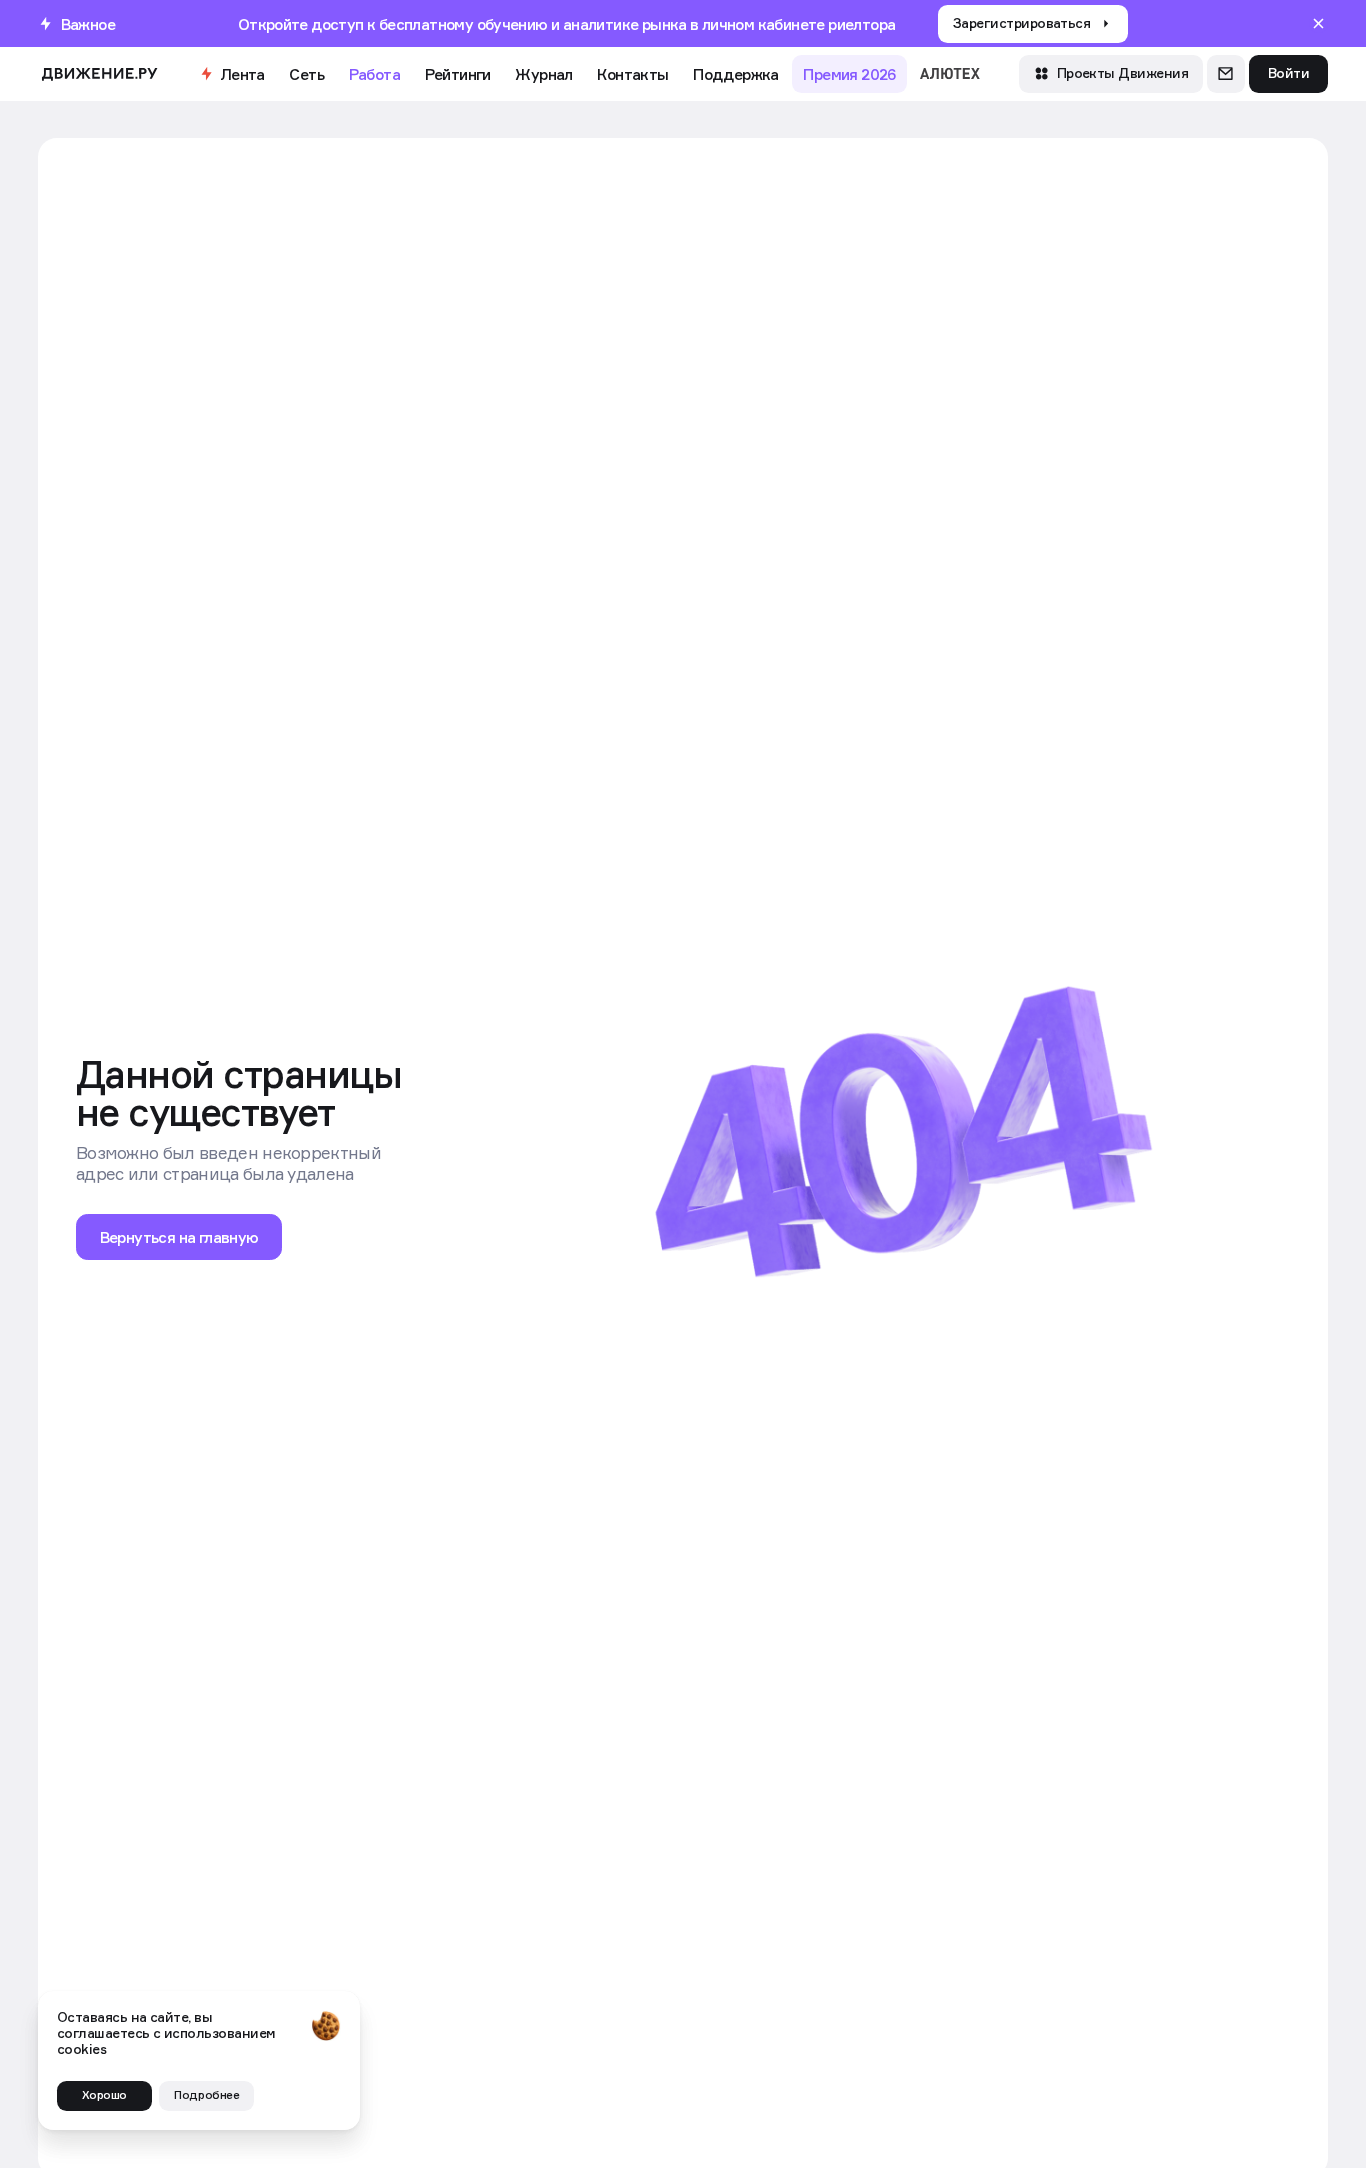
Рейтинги (458, 74)
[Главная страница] (99, 74)
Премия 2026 (849, 74)
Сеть (306, 74)
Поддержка (736, 74)
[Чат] (1226, 74)
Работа (374, 74)
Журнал (543, 74)
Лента (242, 74)
